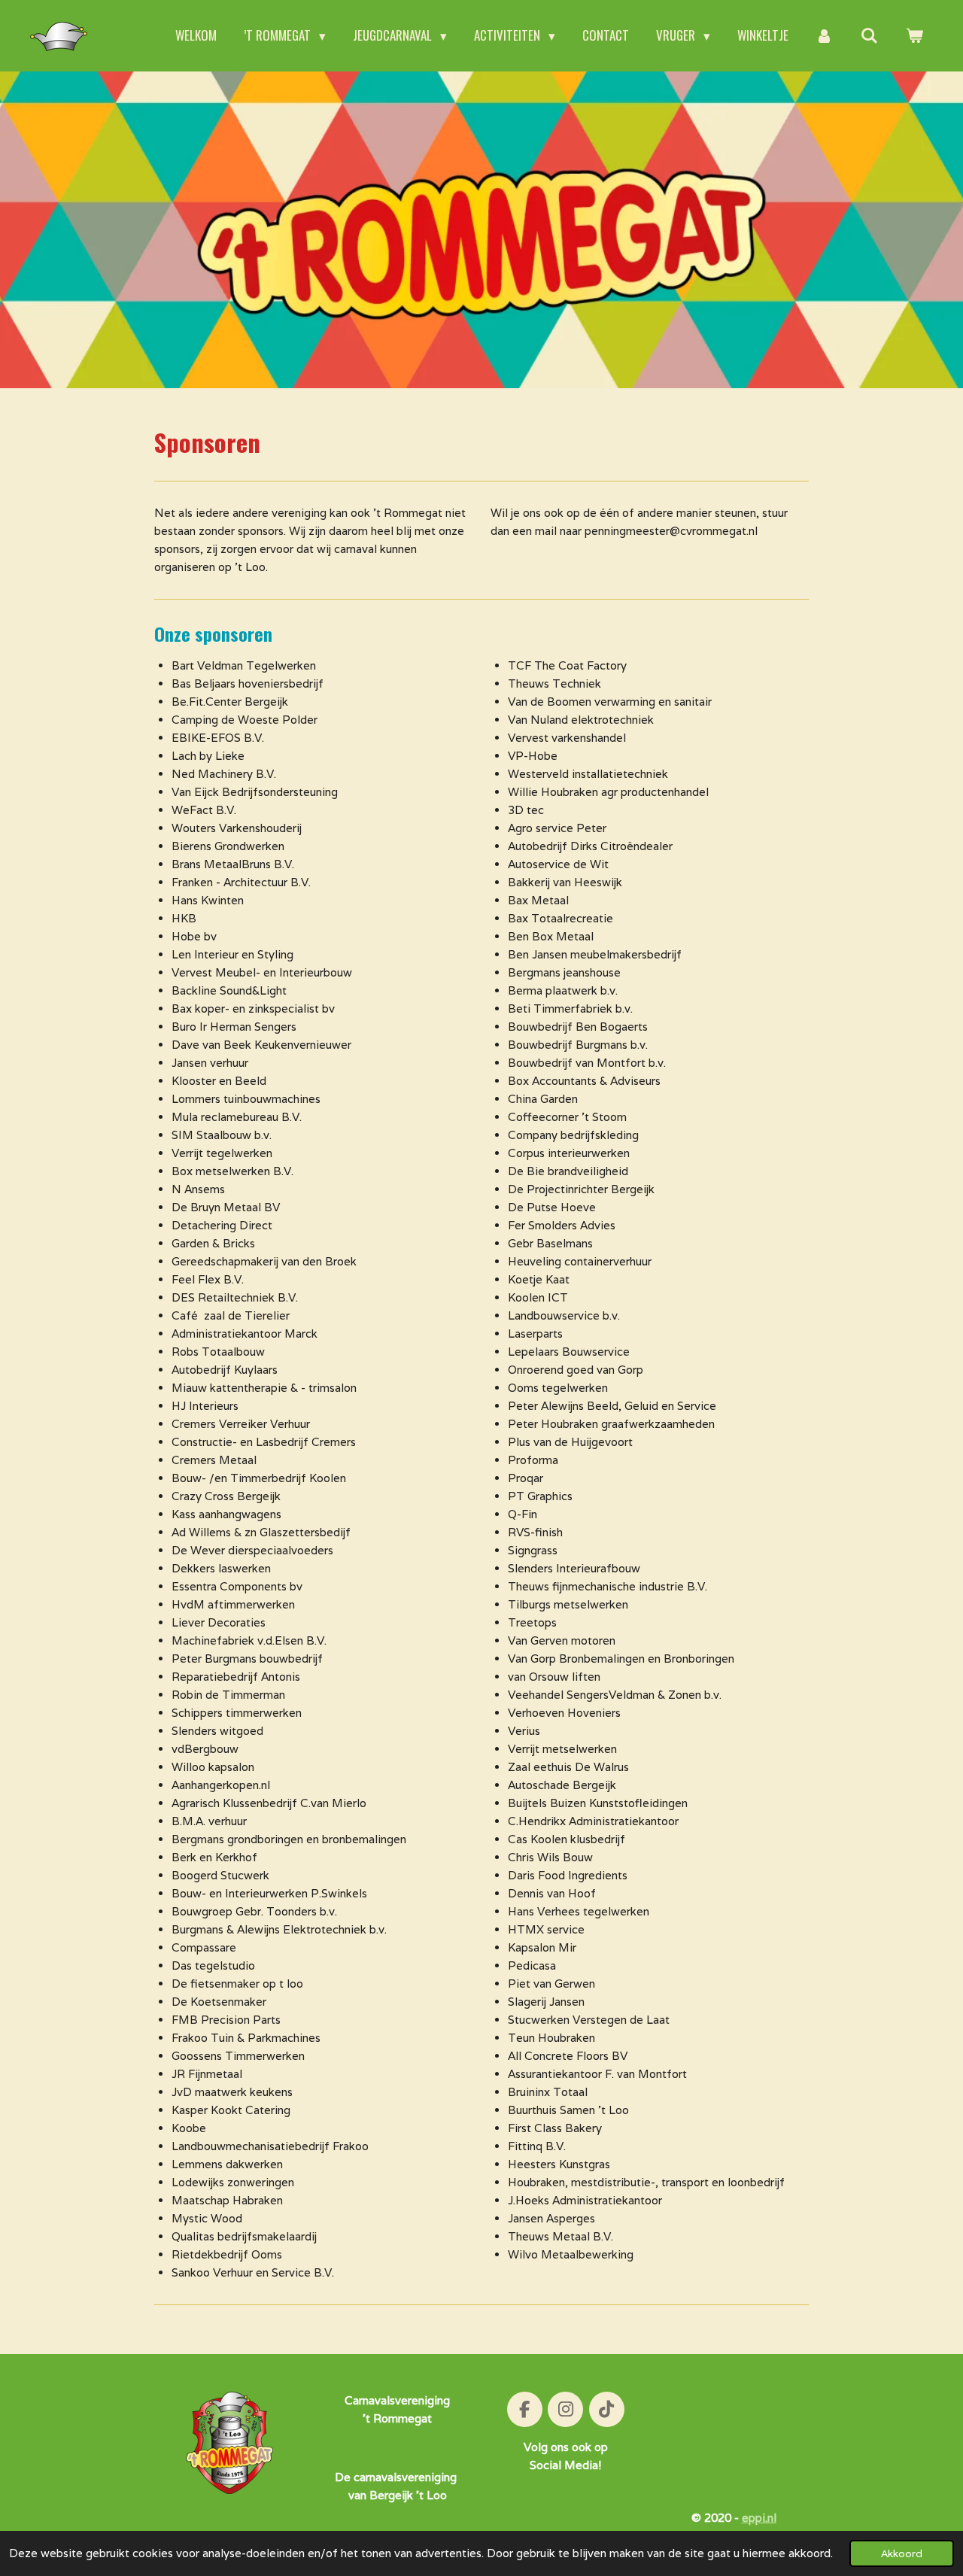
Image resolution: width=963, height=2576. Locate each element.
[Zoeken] (869, 36)
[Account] (825, 36)
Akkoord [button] (902, 2553)
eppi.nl (759, 2518)
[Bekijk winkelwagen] (914, 36)
